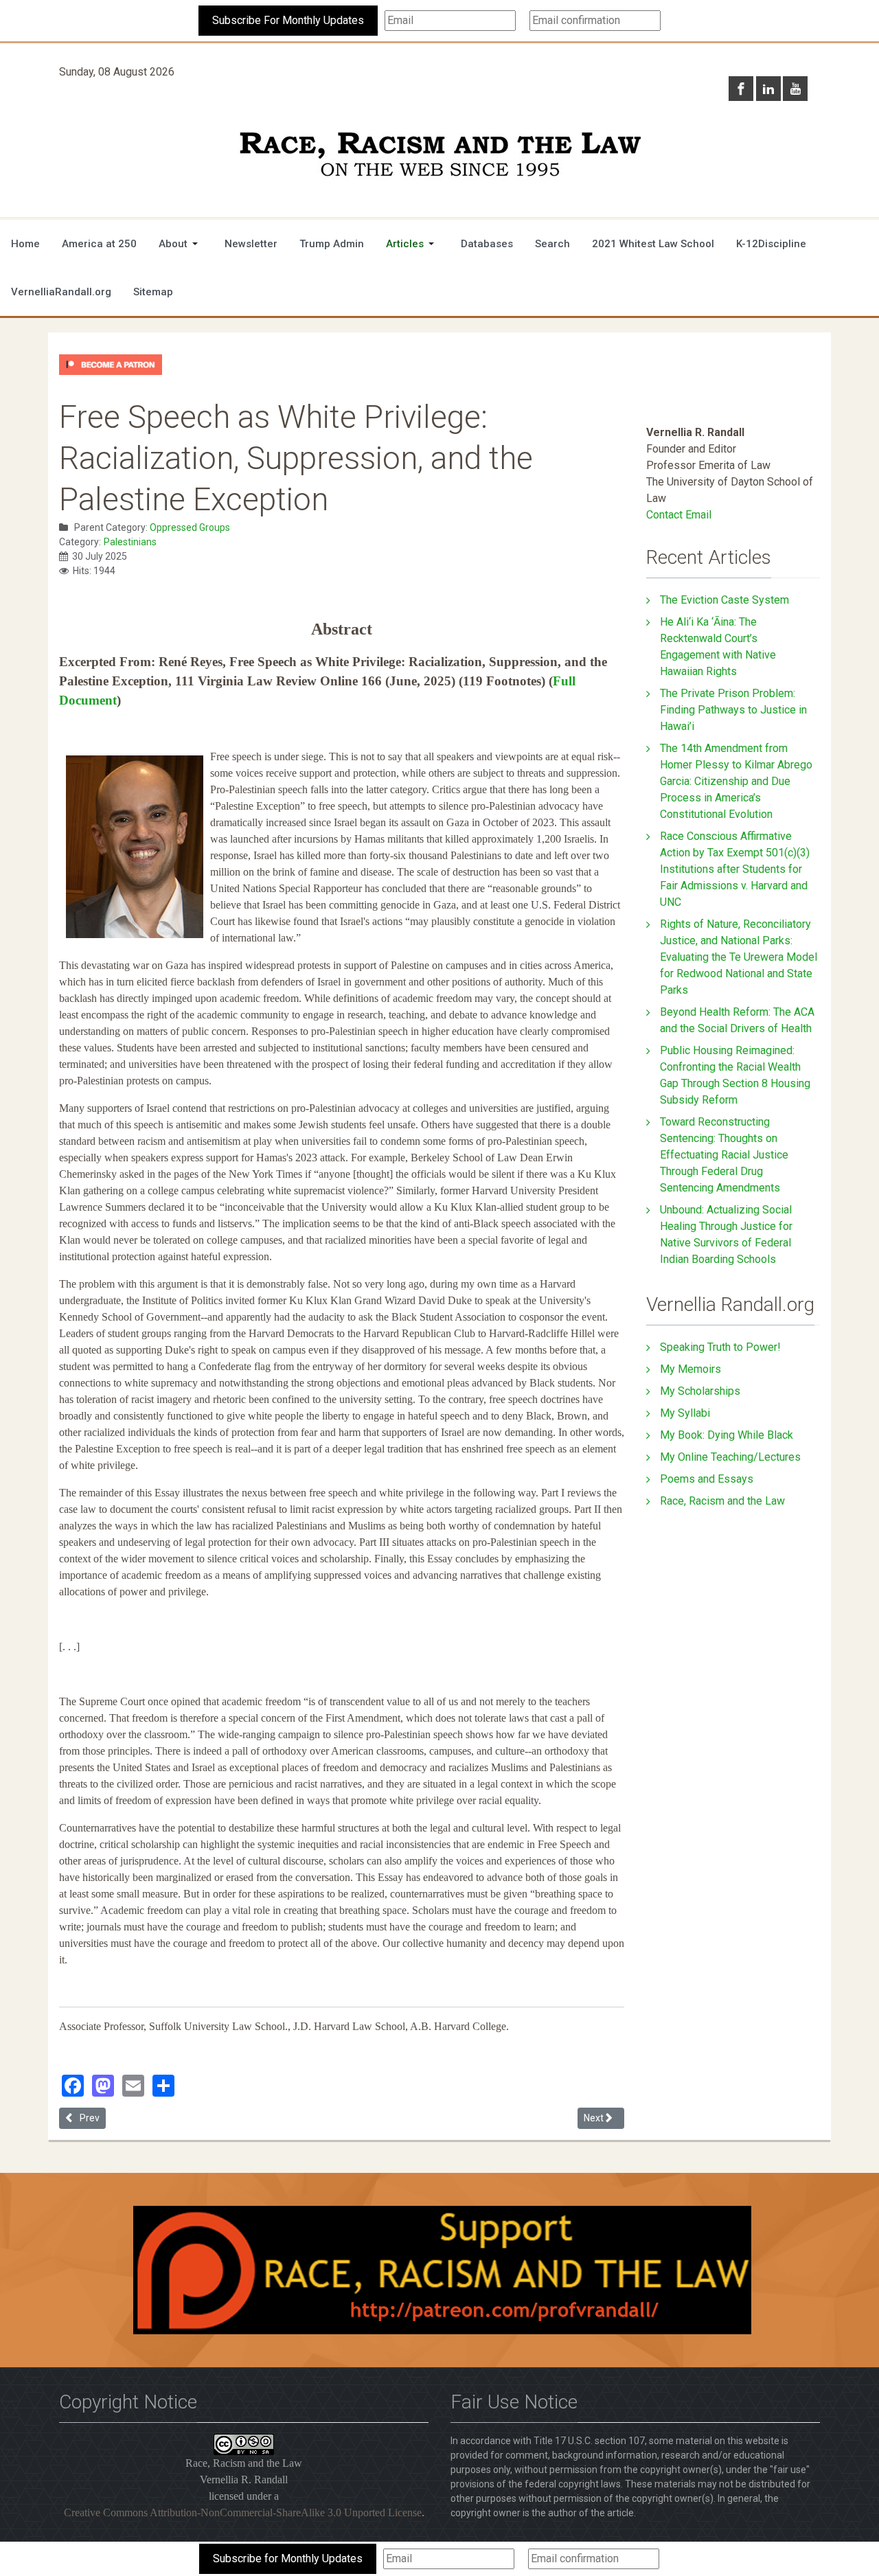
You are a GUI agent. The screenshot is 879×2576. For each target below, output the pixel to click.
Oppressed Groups (190, 527)
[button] (181, 244)
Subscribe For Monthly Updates (288, 20)
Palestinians (130, 542)
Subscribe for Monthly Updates (288, 2558)
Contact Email (679, 515)
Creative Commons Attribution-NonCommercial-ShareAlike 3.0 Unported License (243, 2512)
